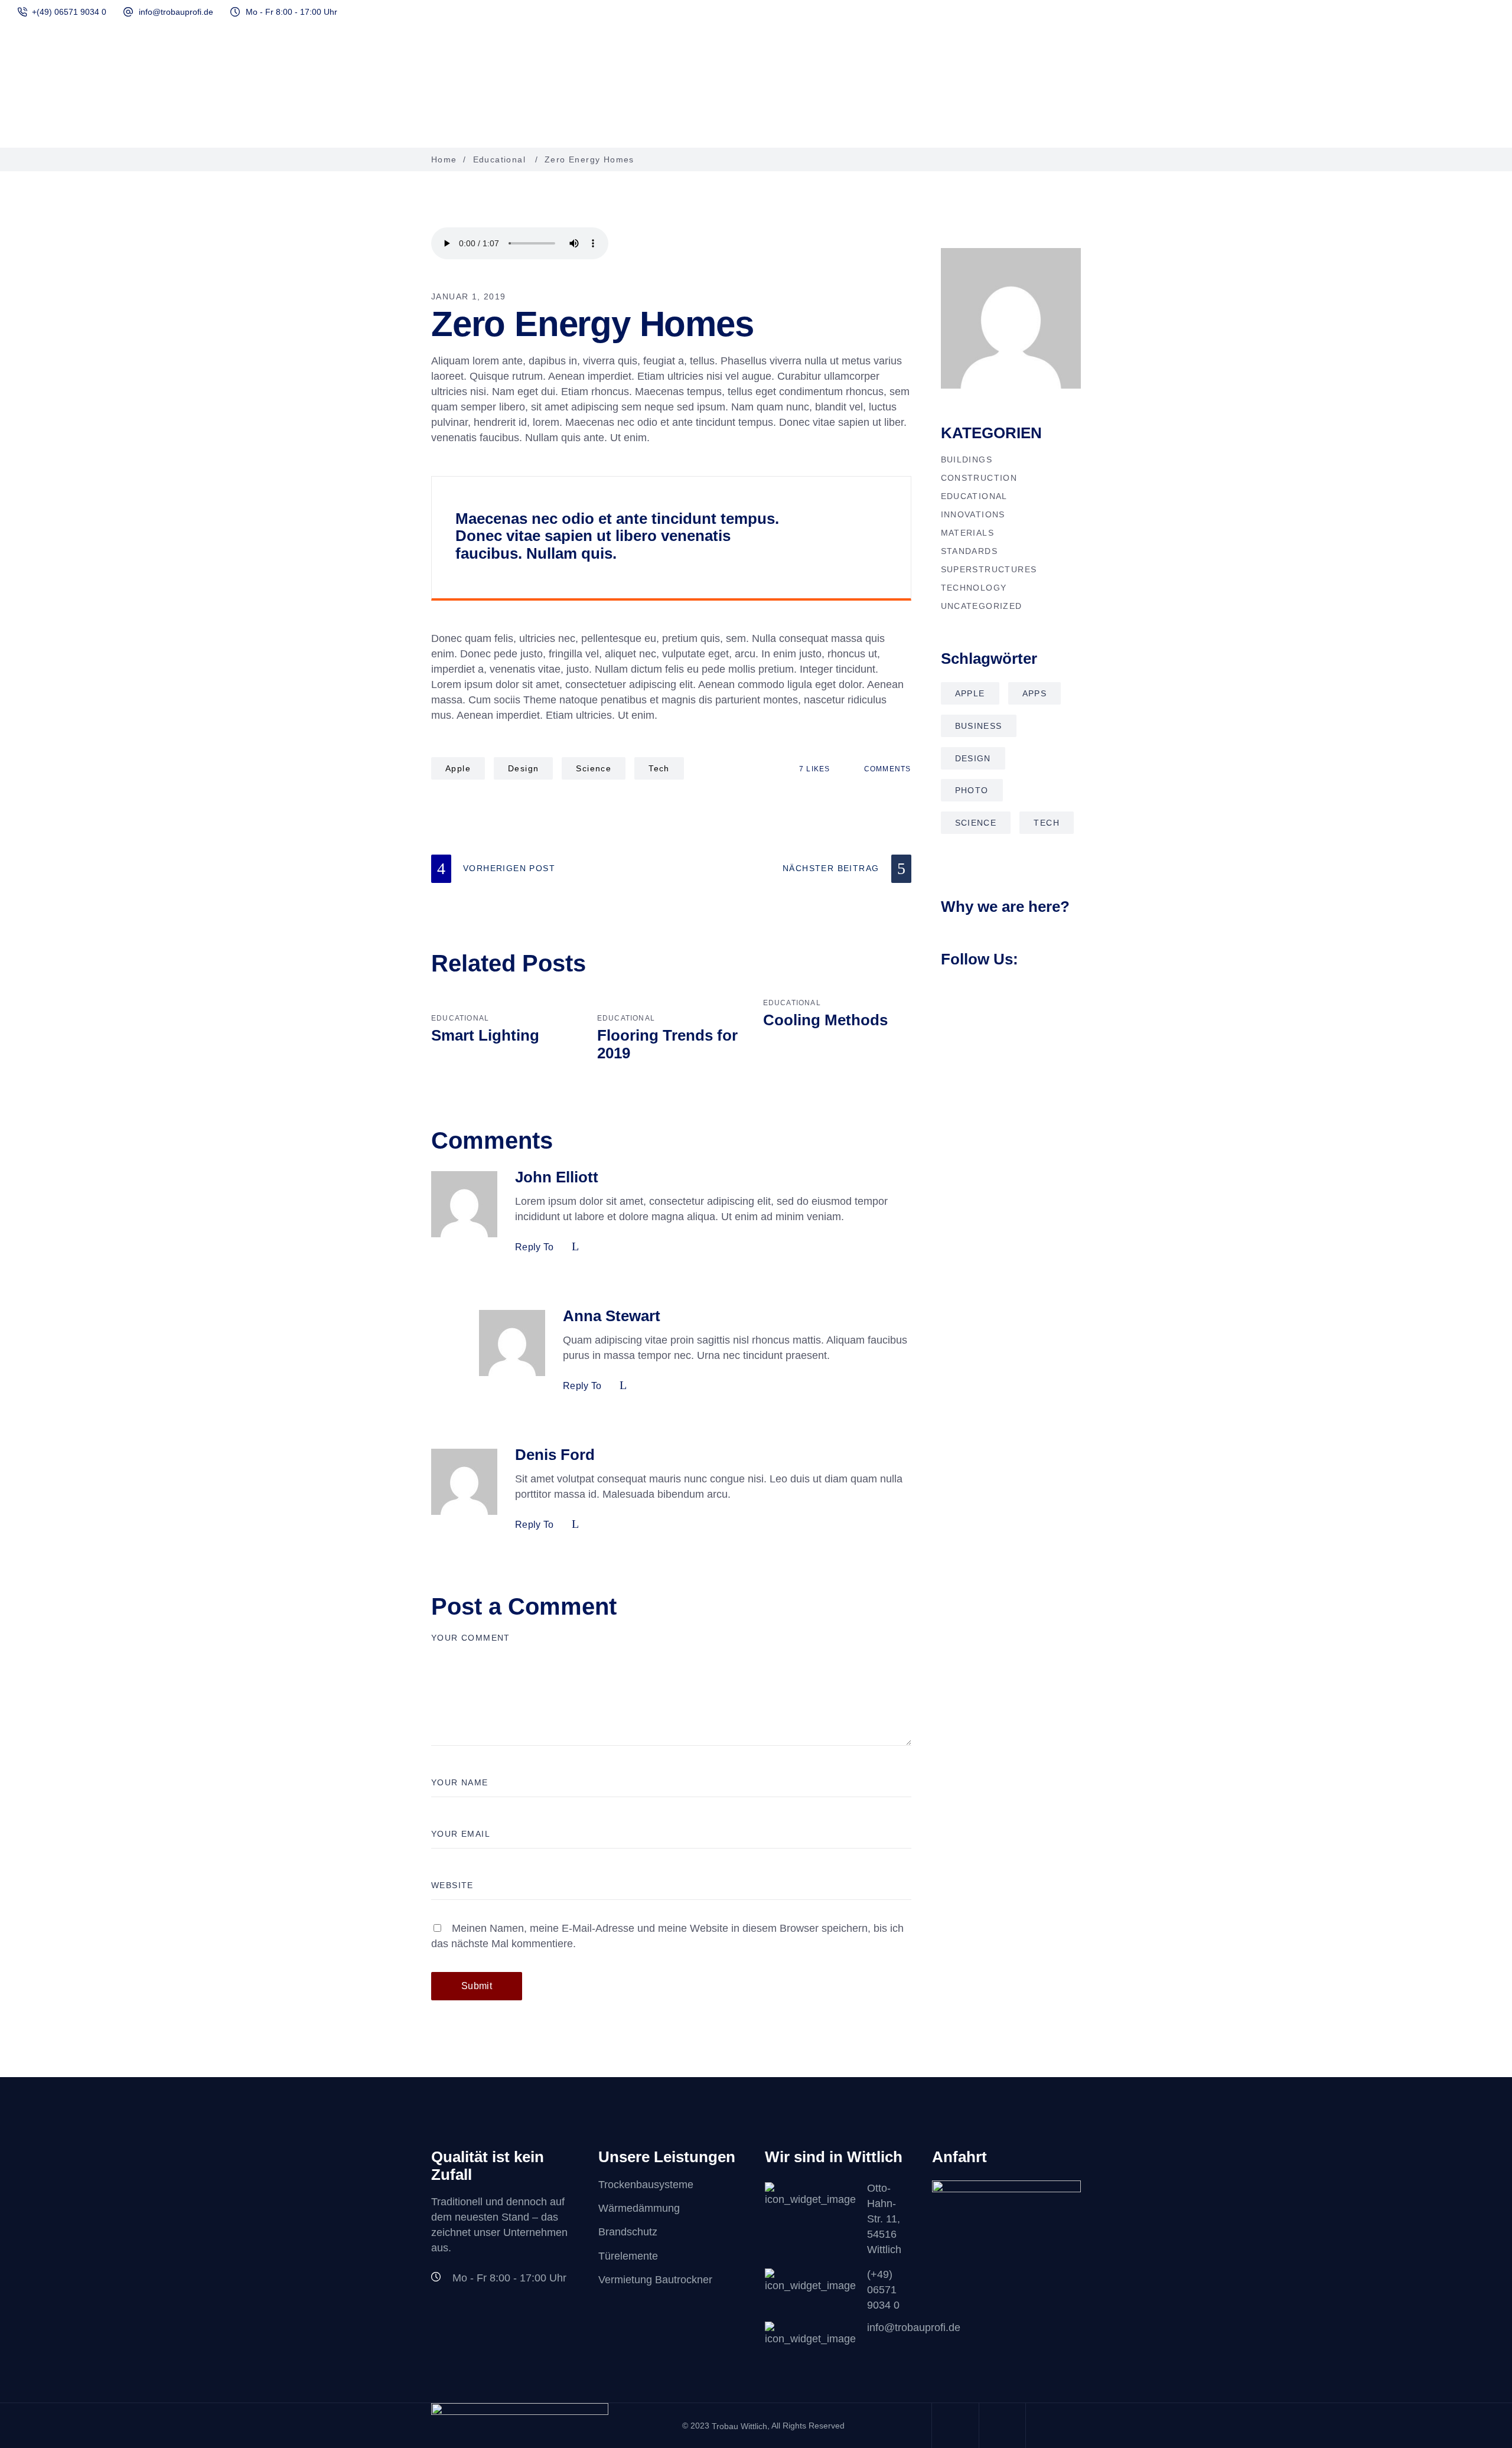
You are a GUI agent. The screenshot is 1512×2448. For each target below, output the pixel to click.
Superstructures (989, 569)
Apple (458, 768)
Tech (659, 768)
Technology (974, 588)
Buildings (967, 459)
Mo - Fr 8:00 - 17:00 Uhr (291, 12)
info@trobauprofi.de (176, 12)
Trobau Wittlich (739, 2426)
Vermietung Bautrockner (655, 2280)
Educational (499, 159)
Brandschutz (628, 2232)
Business (979, 726)
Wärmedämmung (639, 2208)
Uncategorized (982, 606)
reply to (535, 1247)
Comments (886, 769)
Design (523, 768)
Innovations (973, 514)
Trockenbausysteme (646, 2185)
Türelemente (628, 2256)
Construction (979, 478)
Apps (1035, 693)
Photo (972, 790)
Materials (968, 533)
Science (594, 768)
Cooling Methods (825, 1020)
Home (444, 159)
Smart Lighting (485, 1035)
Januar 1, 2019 (469, 296)
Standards (970, 551)
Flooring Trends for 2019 (667, 1044)
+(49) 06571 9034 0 (69, 12)
